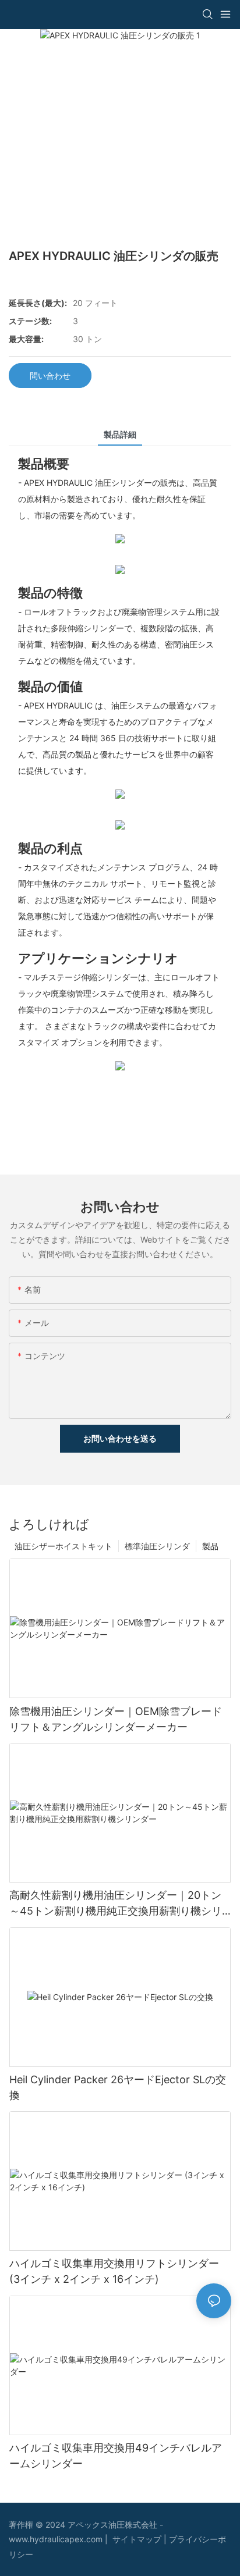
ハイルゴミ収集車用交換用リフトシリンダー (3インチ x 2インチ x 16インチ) (114, 2271)
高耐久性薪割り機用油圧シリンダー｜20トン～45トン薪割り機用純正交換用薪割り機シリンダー (116, 1904)
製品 (210, 1546)
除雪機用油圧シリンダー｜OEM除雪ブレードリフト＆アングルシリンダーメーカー (116, 1719)
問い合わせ (50, 376)
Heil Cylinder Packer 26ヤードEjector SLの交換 (118, 2087)
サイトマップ (138, 2539)
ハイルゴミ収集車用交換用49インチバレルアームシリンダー (116, 2456)
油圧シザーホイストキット (63, 1546)
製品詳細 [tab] (120, 434)
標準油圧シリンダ (157, 1546)
